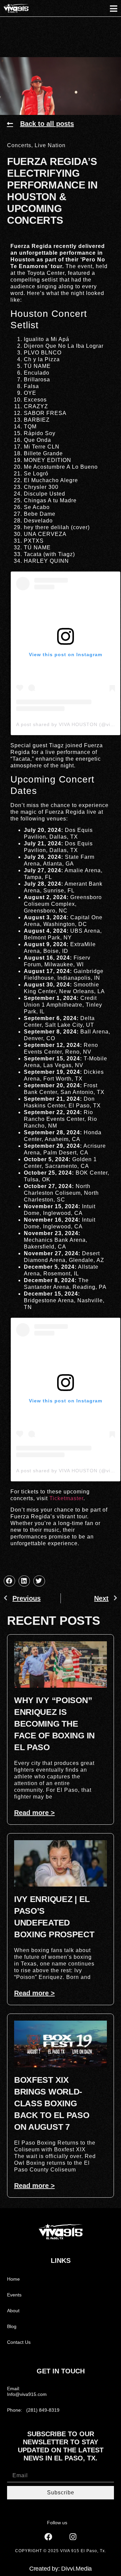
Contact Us (19, 2342)
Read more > (34, 1813)
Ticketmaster (66, 1498)
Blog (12, 2326)
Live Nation (50, 145)
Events (14, 2295)
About (13, 2311)
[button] (9, 1581)
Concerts (19, 145)
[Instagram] (73, 2537)
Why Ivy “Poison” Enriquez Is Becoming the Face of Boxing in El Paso (54, 1724)
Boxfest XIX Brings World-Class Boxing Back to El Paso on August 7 (52, 2103)
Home (13, 2279)
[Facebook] (48, 2537)
